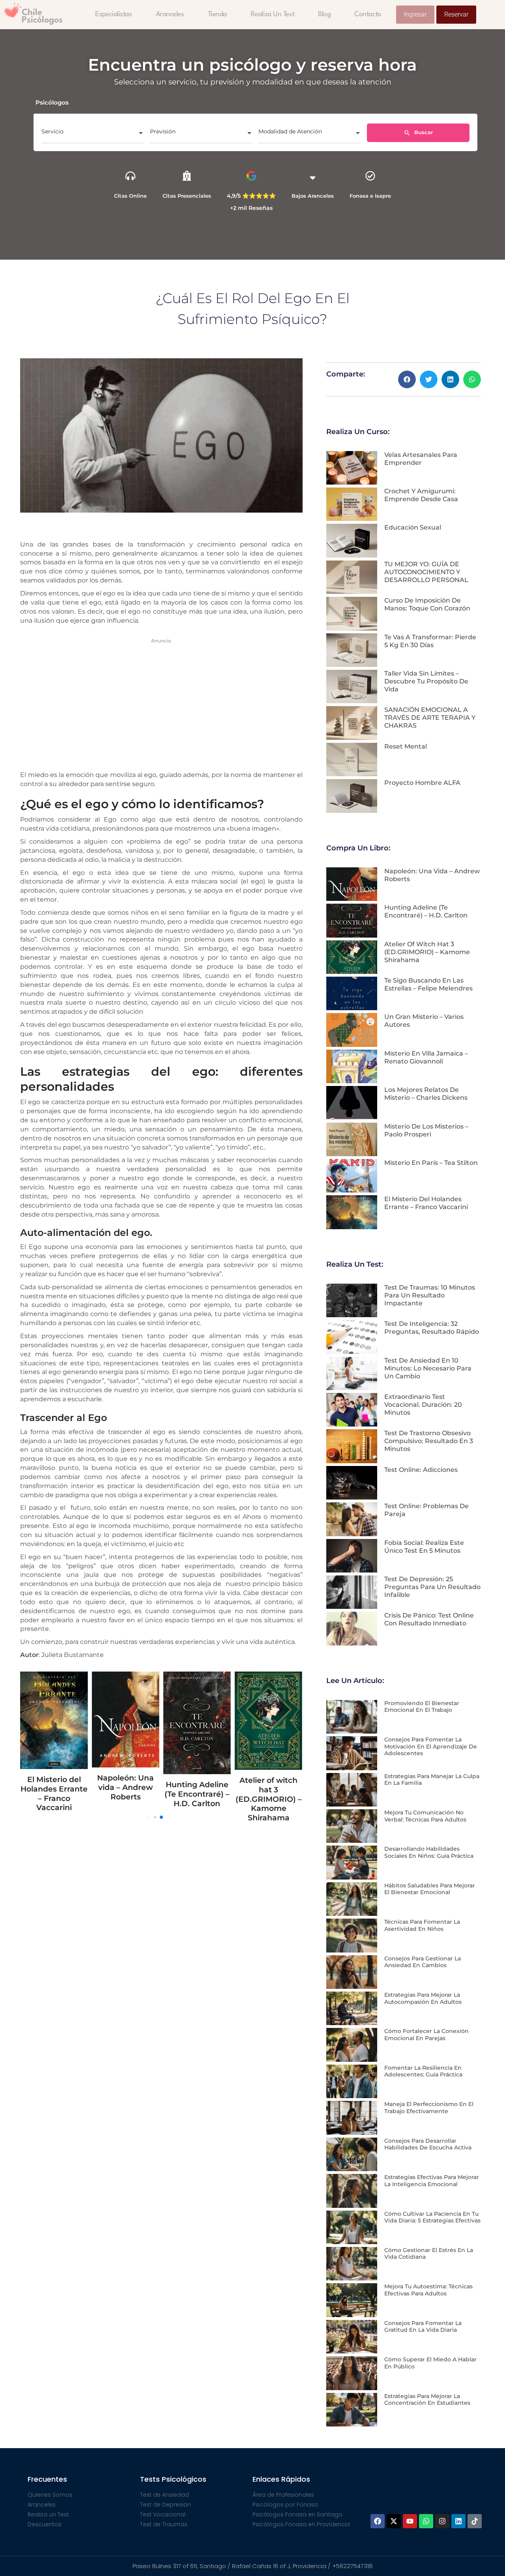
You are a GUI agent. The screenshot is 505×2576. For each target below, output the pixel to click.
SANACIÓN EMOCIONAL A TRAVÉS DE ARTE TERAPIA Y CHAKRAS (430, 718)
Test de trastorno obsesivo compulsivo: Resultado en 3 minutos (429, 1441)
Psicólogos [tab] (52, 102)
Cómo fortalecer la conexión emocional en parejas (426, 2035)
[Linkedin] (458, 2521)
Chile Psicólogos (42, 16)
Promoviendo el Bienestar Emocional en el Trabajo (422, 1707)
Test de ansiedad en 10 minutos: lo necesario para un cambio (428, 1368)
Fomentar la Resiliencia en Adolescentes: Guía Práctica (423, 2071)
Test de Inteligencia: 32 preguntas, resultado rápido (432, 1328)
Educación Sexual (413, 527)
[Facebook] (378, 2521)
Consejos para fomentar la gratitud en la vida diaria (423, 2327)
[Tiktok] (475, 2521)
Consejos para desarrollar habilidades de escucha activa (428, 2144)
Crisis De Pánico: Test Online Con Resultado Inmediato (429, 1619)
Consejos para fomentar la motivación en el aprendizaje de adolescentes (431, 1746)
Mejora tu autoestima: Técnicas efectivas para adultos (428, 2290)
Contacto (368, 14)
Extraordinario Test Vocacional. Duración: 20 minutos (423, 1405)
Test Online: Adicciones (421, 1470)
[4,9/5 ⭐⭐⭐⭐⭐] (252, 176)
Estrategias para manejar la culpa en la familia (432, 1780)
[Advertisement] (161, 703)
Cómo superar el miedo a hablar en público (430, 2363)
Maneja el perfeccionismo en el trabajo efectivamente (429, 2108)
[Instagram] (442, 2521)
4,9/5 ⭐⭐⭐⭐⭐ (251, 196)
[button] (407, 379)
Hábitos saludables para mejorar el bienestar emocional (430, 1889)
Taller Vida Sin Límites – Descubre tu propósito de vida (426, 681)
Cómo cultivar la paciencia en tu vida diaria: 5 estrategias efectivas (432, 2217)
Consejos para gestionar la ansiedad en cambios (423, 1962)
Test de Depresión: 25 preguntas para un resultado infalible (432, 1587)
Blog (324, 14)
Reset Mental (406, 746)
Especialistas (113, 14)
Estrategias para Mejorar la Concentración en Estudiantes (427, 2400)
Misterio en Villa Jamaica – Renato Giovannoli (426, 1057)
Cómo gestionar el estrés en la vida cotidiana (429, 2254)
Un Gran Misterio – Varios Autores (287, 1755)
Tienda (217, 14)
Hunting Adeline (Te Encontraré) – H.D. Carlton (72, 1794)
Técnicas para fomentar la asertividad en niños (422, 1925)
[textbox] (93, 134)
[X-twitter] (394, 2521)
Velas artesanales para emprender (421, 459)
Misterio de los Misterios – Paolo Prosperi (426, 1130)
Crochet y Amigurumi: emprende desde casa (421, 495)
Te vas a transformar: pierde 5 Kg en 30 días (430, 641)
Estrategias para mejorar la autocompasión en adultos (423, 1998)
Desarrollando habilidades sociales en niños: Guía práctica (429, 1852)
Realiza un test (272, 14)
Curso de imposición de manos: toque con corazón (427, 604)
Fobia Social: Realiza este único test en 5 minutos (424, 1547)
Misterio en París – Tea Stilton (431, 1163)
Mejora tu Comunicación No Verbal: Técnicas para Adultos (425, 1816)
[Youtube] (410, 2521)
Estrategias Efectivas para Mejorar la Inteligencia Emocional (432, 2181)
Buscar (423, 132)
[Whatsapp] (426, 2521)
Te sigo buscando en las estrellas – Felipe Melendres (216, 1794)
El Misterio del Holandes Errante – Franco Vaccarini (426, 1203)
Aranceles (170, 14)
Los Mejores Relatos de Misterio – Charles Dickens (426, 1094)
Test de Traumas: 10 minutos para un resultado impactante (430, 1295)
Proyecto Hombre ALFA (422, 783)
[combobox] (93, 134)
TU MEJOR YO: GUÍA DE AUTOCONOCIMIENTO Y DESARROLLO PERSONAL (426, 572)
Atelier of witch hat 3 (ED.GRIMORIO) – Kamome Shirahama (144, 1799)
